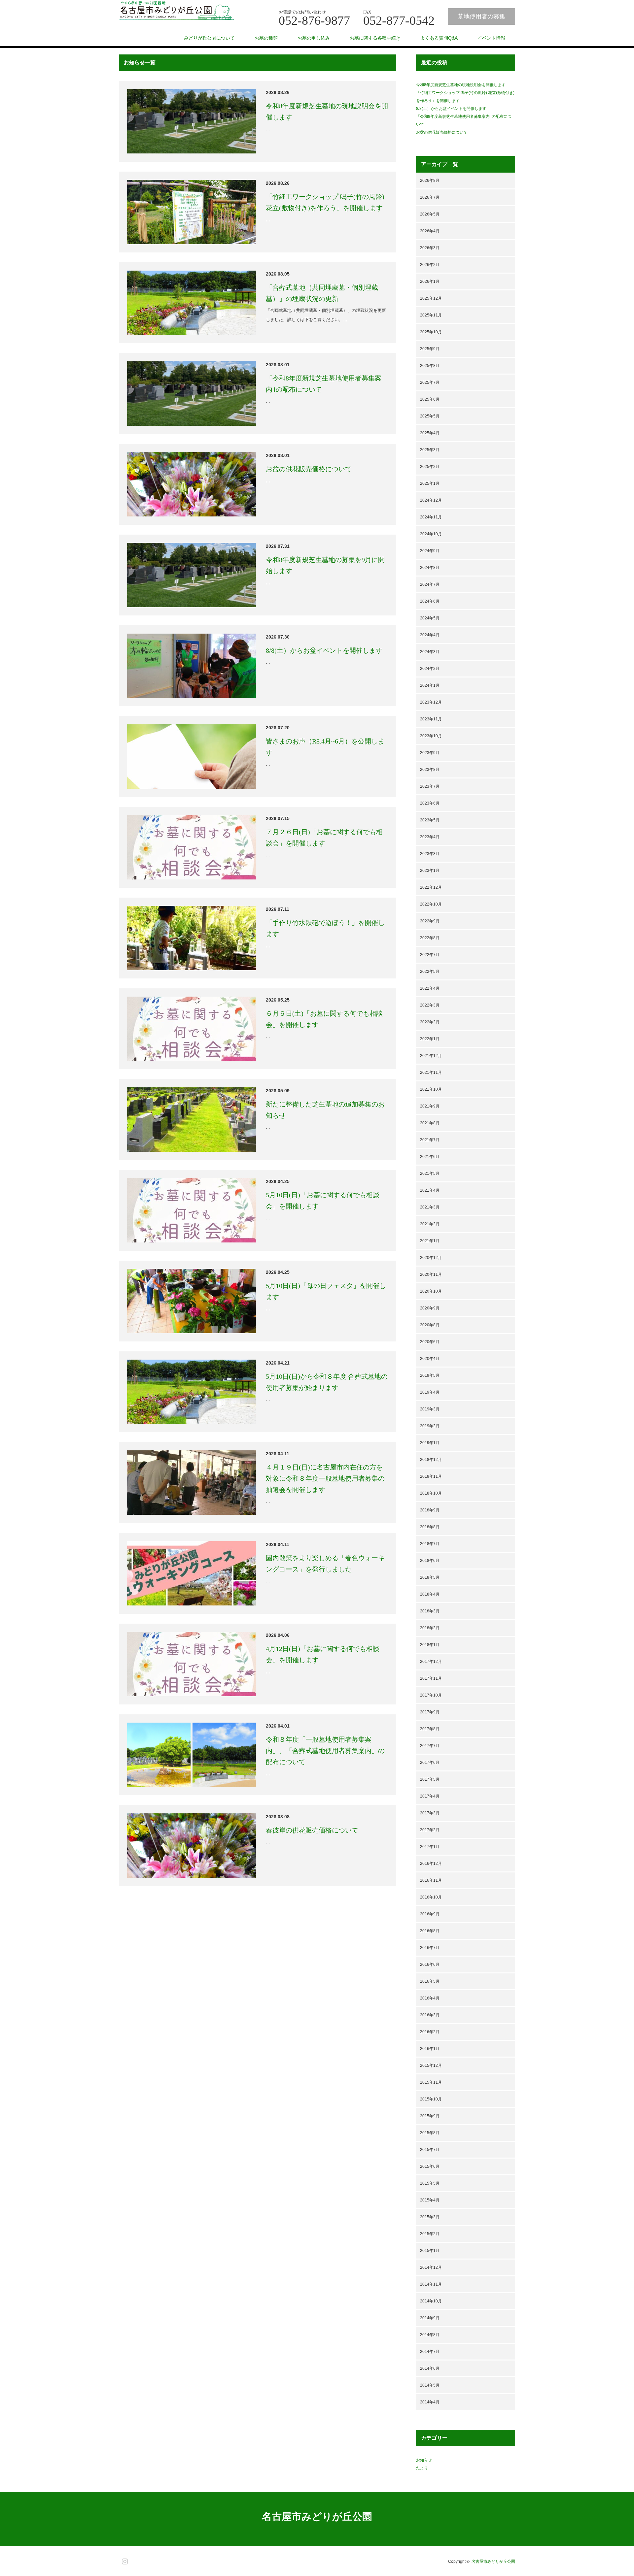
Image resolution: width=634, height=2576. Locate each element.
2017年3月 (430, 1813)
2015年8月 (430, 2133)
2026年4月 (430, 231)
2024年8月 (430, 568)
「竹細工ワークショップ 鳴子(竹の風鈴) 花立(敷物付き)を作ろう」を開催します (325, 202)
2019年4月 (430, 1392)
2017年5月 (430, 1779)
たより (422, 2468)
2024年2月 (430, 669)
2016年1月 (430, 2049)
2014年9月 (430, 2318)
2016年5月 (430, 1981)
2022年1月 (430, 1039)
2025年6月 (430, 399)
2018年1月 (430, 1645)
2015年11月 (431, 2082)
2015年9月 (430, 2116)
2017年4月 (430, 1796)
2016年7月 (430, 1948)
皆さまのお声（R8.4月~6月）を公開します (325, 747)
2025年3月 (430, 450)
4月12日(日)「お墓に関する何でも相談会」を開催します (323, 1654)
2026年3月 (430, 248)
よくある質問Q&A (439, 38)
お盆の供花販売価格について (312, 469)
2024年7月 (430, 584)
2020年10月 (431, 1291)
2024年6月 (430, 601)
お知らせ (424, 2460)
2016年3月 (430, 2015)
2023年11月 (431, 719)
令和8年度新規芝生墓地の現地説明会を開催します (327, 112)
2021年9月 (430, 1106)
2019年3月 (430, 1409)
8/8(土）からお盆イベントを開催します (324, 650)
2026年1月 (430, 281)
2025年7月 (430, 382)
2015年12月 (431, 2065)
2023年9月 (430, 753)
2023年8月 (430, 770)
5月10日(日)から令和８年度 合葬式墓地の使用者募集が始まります (327, 1382)
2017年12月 (431, 1662)
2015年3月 (430, 2217)
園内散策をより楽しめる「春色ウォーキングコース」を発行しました (325, 1564)
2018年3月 (430, 1611)
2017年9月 (430, 1712)
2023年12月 (431, 702)
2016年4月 (430, 1998)
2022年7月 (430, 955)
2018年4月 (430, 1594)
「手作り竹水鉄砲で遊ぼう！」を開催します (325, 928)
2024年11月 (431, 517)
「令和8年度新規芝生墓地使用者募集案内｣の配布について (324, 384)
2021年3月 (430, 1207)
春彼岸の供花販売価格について (312, 1830)
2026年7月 (430, 197)
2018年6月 (430, 1561)
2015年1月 (430, 2251)
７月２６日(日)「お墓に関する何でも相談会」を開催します (324, 838)
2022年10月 (431, 904)
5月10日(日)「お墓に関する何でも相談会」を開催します (323, 1201)
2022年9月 (430, 921)
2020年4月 (430, 1359)
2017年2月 (430, 1830)
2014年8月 (430, 2335)
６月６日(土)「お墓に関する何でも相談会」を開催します (324, 1019)
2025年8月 (430, 366)
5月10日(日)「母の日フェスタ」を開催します (326, 1291)
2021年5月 (430, 1173)
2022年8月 (430, 938)
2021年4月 (430, 1190)
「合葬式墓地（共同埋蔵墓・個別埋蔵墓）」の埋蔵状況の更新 (322, 293)
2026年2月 (430, 265)
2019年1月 (430, 1443)
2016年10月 (431, 1897)
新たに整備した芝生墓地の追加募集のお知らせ (325, 1110)
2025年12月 (431, 298)
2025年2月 (430, 467)
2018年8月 (430, 1527)
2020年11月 (431, 1274)
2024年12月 (431, 500)
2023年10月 (431, 736)
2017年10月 (431, 1695)
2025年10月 (431, 332)
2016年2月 (430, 2032)
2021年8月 (430, 1123)
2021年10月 (431, 1089)
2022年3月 (430, 1005)
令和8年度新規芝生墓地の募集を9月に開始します (325, 565)
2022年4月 (430, 988)
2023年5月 (430, 820)
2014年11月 (431, 2284)
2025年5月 (430, 416)
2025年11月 (431, 315)
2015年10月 (431, 2099)
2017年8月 (430, 1729)
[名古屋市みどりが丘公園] (177, 11)
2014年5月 (430, 2385)
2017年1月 (430, 1847)
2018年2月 (430, 1628)
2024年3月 (430, 652)
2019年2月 (430, 1426)
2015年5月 (430, 2183)
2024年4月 (430, 635)
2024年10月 (431, 534)
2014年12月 (431, 2267)
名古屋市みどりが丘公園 (317, 2516)
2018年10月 (431, 1493)
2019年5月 (430, 1375)
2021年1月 (430, 1241)
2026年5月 (430, 214)
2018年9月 (430, 1510)
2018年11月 (431, 1476)
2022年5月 (430, 972)
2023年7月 (430, 786)
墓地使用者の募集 (481, 17)
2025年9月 (430, 349)
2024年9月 (430, 551)
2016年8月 (430, 1931)
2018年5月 (430, 1577)
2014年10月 (431, 2301)
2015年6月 (430, 2166)
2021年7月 (430, 1140)
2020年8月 (430, 1325)
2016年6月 (430, 1965)
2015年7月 (430, 2150)
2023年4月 (430, 837)
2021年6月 (430, 1157)
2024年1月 (430, 685)
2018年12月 (431, 1460)
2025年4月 (430, 433)
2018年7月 (430, 1544)
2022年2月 (430, 1022)
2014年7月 (430, 2352)
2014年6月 (430, 2368)
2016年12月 (431, 1864)
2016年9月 (430, 1914)
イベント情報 (491, 38)
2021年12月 (431, 1056)
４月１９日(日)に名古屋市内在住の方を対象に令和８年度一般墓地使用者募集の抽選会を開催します (325, 1478)
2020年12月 (431, 1258)
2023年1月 (430, 871)
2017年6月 (430, 1763)
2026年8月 (430, 181)
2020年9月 (430, 1308)
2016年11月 (431, 1880)
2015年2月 (430, 2234)
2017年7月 (430, 1746)
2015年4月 (430, 2200)
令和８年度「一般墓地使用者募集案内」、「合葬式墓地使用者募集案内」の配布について (325, 1751)
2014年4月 (430, 2402)
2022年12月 (431, 887)
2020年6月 (430, 1342)
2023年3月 (430, 854)
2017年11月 (431, 1678)
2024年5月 (430, 618)
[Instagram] (124, 2560)
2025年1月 (430, 483)
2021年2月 (430, 1224)
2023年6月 (430, 803)
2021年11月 (431, 1073)
